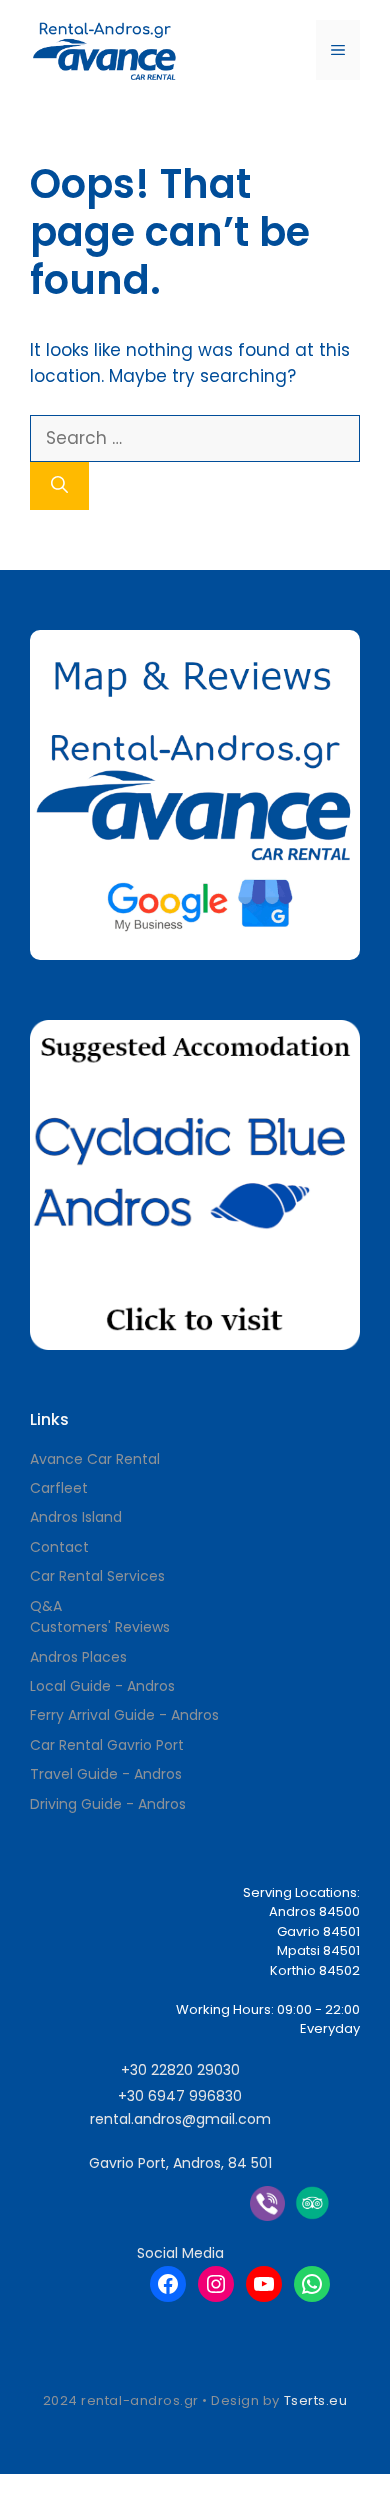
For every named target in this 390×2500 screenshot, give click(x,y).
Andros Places (78, 1657)
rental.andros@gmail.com (180, 2119)
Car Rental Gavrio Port (107, 1745)
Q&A (46, 1606)
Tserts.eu (316, 2400)
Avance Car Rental (95, 1459)
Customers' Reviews (100, 1627)
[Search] (59, 486)
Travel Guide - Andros (106, 1774)
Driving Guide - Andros (108, 1804)
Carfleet (59, 1488)
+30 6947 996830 (180, 2096)
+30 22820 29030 (180, 2070)
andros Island (76, 1517)
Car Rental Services (97, 1576)
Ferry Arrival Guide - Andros (124, 1715)
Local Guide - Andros (102, 1686)
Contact (59, 1547)
